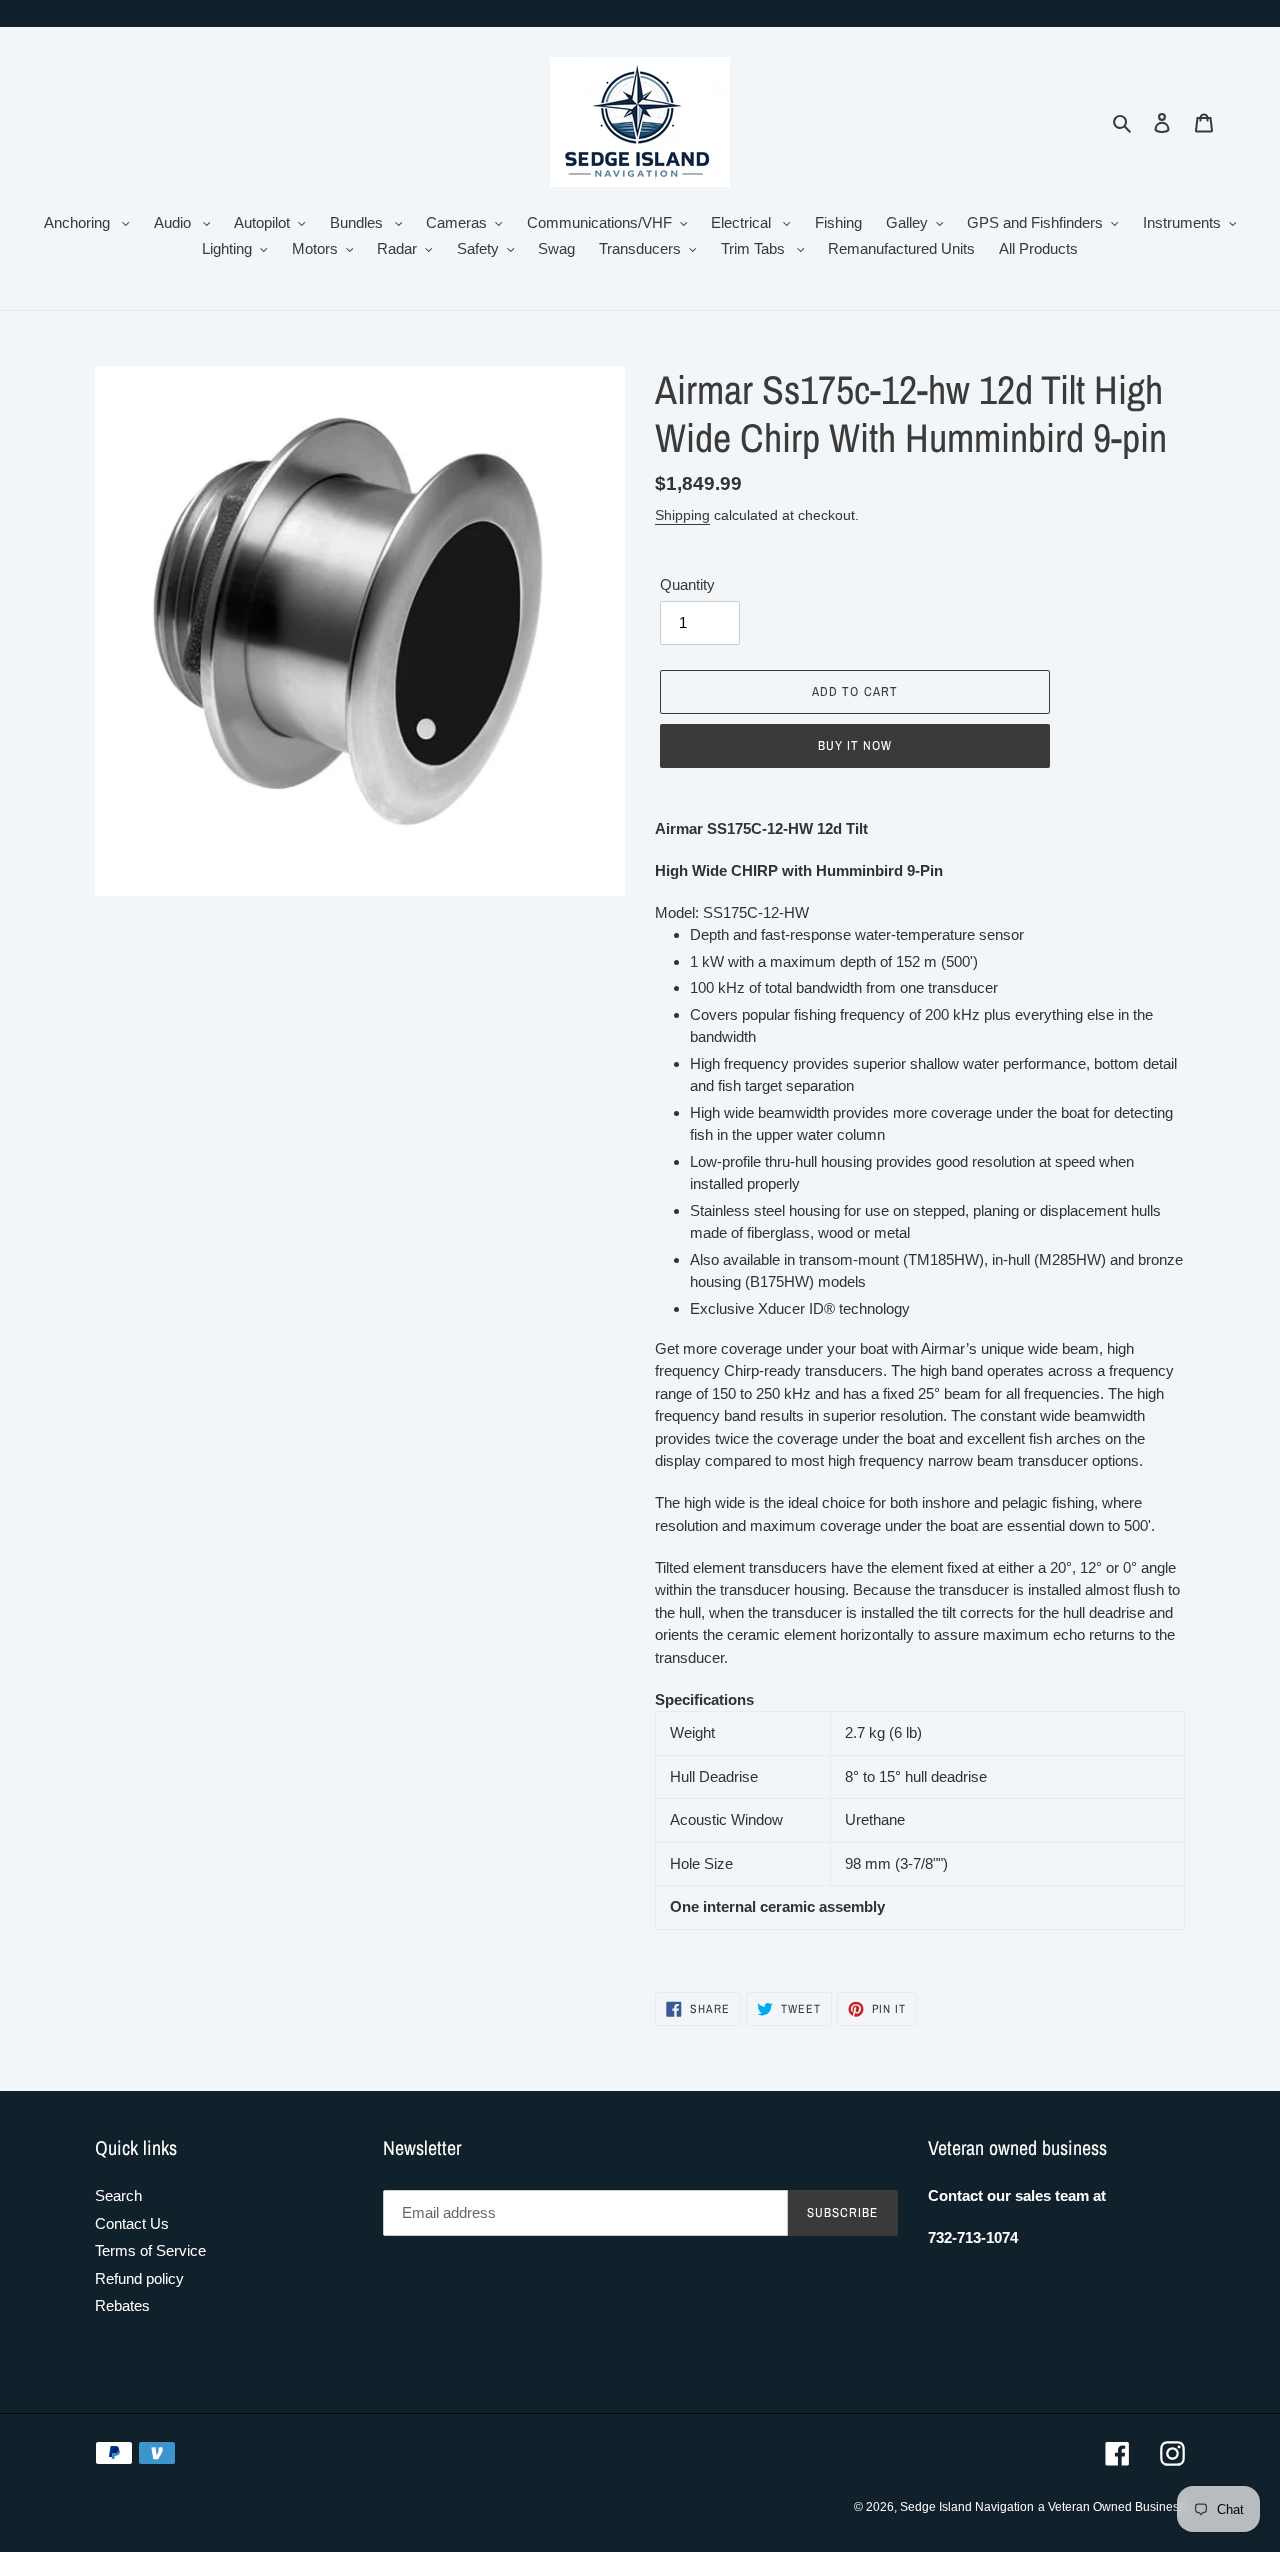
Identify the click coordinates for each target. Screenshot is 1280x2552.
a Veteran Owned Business (1111, 2507)
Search (118, 2195)
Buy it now (855, 745)
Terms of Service (150, 2250)
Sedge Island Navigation (967, 2507)
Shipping (682, 515)
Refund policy (139, 2278)
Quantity (687, 584)
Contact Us (132, 2223)
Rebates (122, 2305)
